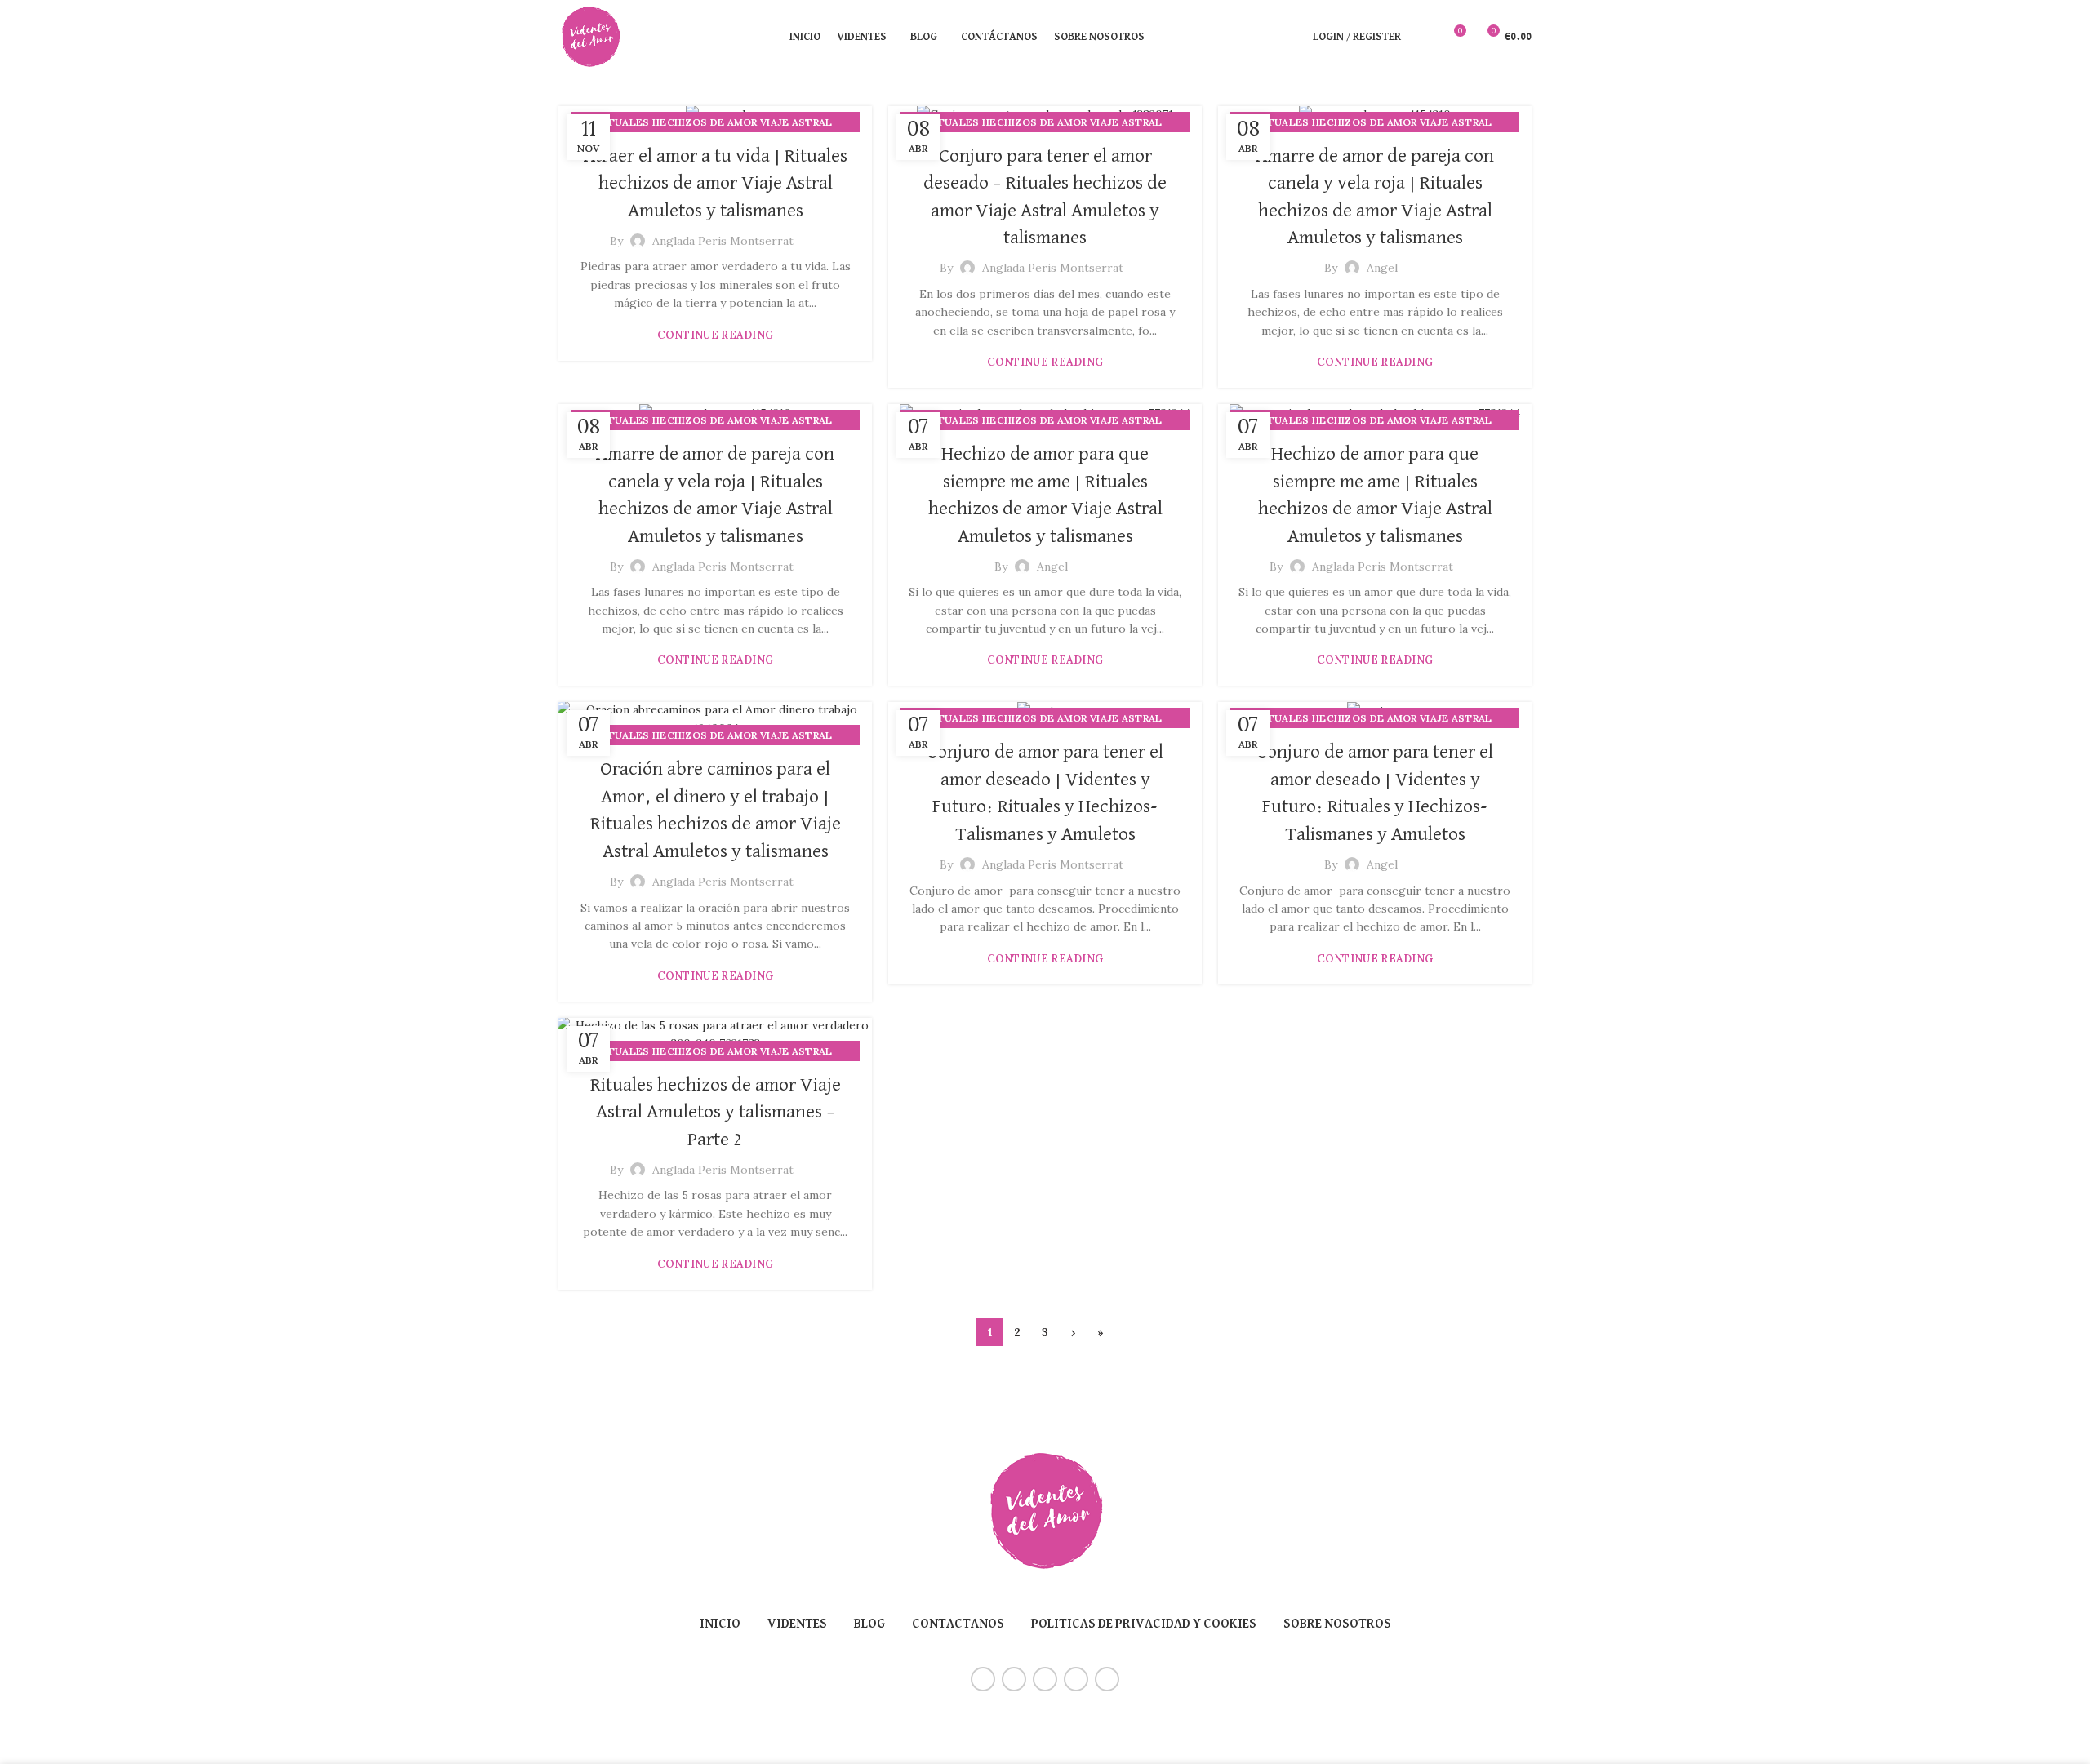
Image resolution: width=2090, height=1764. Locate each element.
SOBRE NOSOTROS (1337, 1624)
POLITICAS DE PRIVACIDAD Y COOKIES (1144, 1624)
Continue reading (716, 335)
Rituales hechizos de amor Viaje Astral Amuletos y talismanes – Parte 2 (716, 1112)
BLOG (869, 1624)
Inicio (720, 1624)
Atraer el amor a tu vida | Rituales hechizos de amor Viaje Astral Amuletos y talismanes (716, 183)
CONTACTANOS (958, 1624)
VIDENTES (797, 1624)
